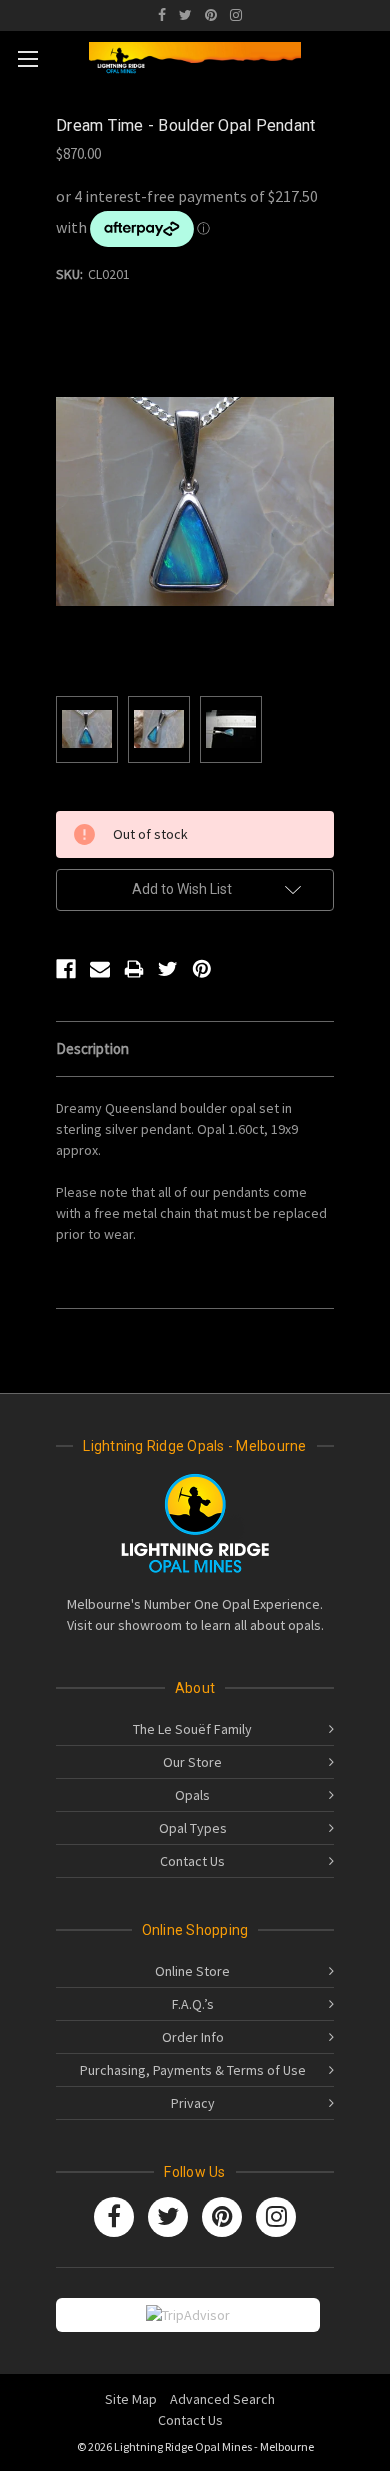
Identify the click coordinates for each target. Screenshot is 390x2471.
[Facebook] (162, 15)
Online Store (192, 1971)
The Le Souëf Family (192, 1729)
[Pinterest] (211, 15)
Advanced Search (222, 2399)
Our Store (192, 1762)
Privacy (193, 2103)
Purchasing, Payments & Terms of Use (193, 2070)
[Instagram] (236, 15)
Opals (192, 1795)
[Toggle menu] (27, 58)
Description (92, 1048)
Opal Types (193, 1828)
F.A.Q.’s (193, 2004)
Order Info (193, 2037)
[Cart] (369, 55)
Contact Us (192, 1861)
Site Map (131, 2399)
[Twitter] (185, 15)
